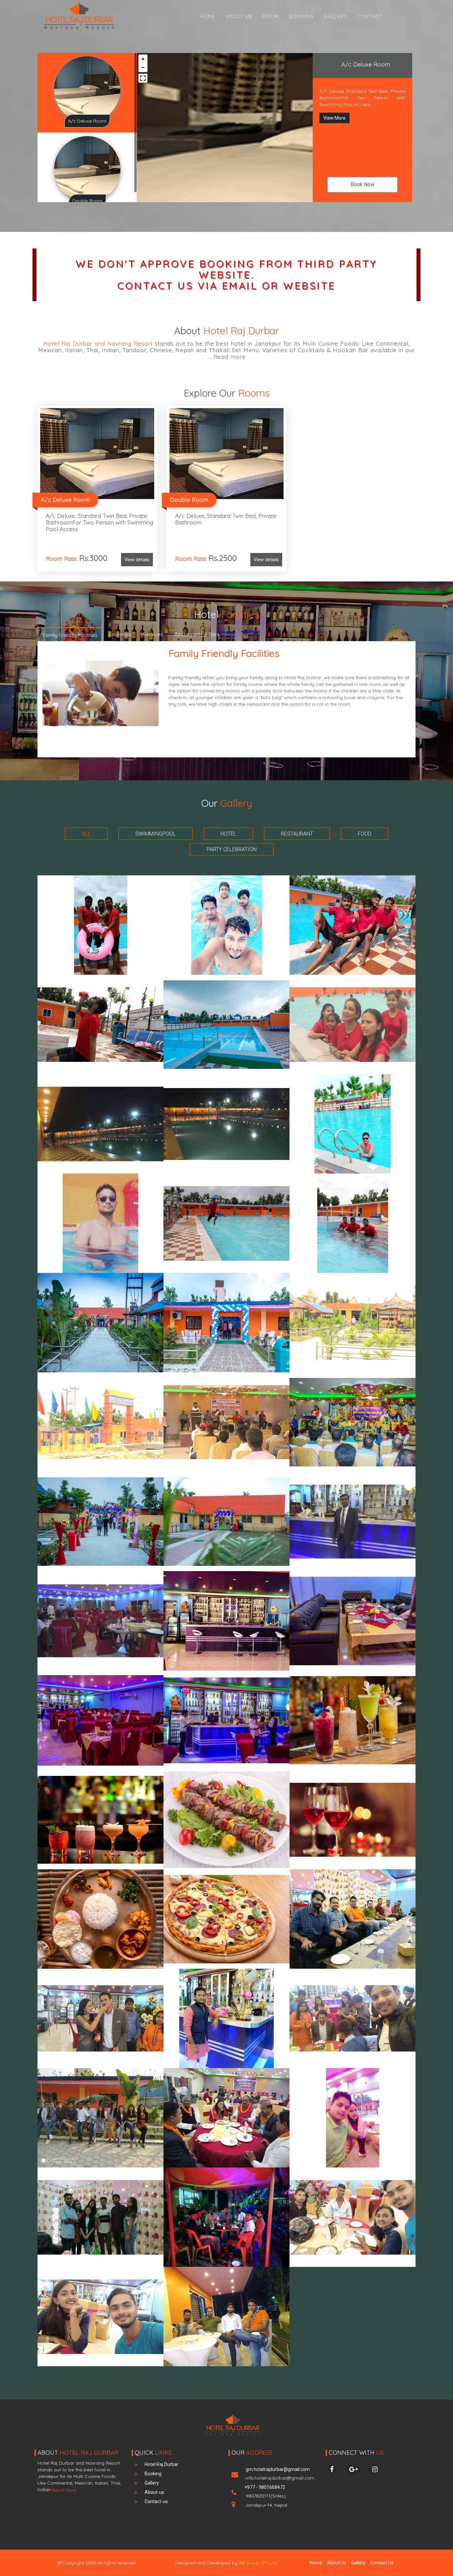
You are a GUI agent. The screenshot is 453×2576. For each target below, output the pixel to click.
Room (271, 16)
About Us (239, 16)
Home (208, 16)
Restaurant (297, 834)
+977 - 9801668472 (265, 2492)
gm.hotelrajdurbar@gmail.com (280, 2474)
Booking (301, 16)
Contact (370, 16)
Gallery (335, 16)
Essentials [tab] (120, 634)
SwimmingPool (156, 834)
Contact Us (382, 2563)
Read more (230, 357)
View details (137, 560)
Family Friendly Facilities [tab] (70, 635)
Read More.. (64, 2490)
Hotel (228, 834)
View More (334, 118)
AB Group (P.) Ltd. (258, 2563)
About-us (154, 2492)
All (86, 834)
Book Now (362, 184)
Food (365, 834)
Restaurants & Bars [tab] (197, 634)
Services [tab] (153, 634)
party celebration (232, 849)
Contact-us (156, 2501)
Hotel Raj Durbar (162, 2464)
